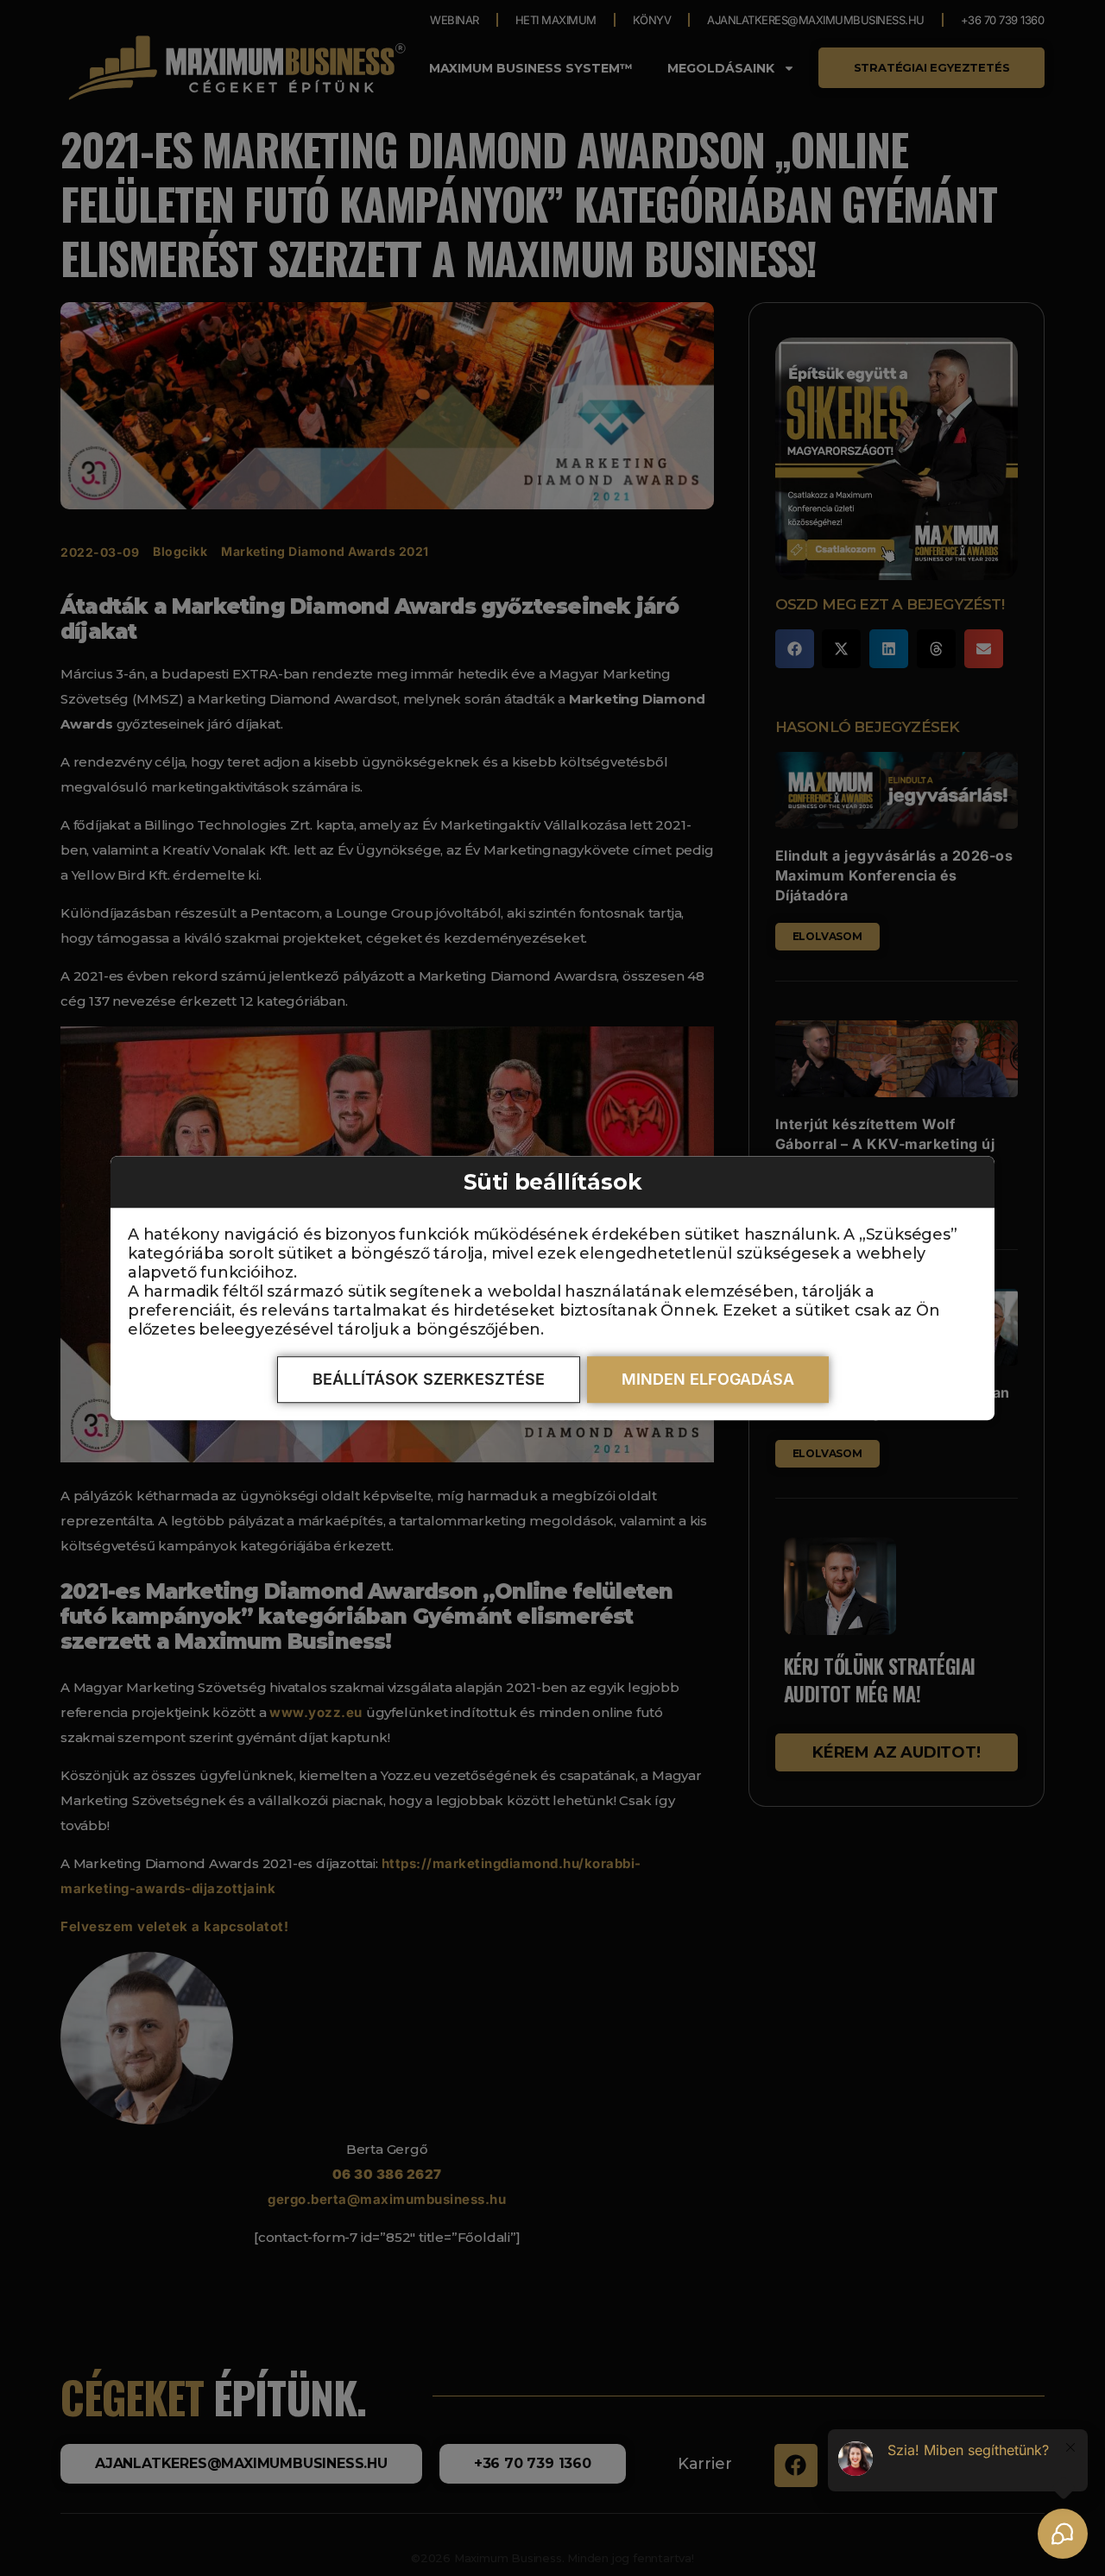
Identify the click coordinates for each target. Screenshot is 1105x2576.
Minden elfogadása (708, 1379)
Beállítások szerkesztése (429, 1379)
